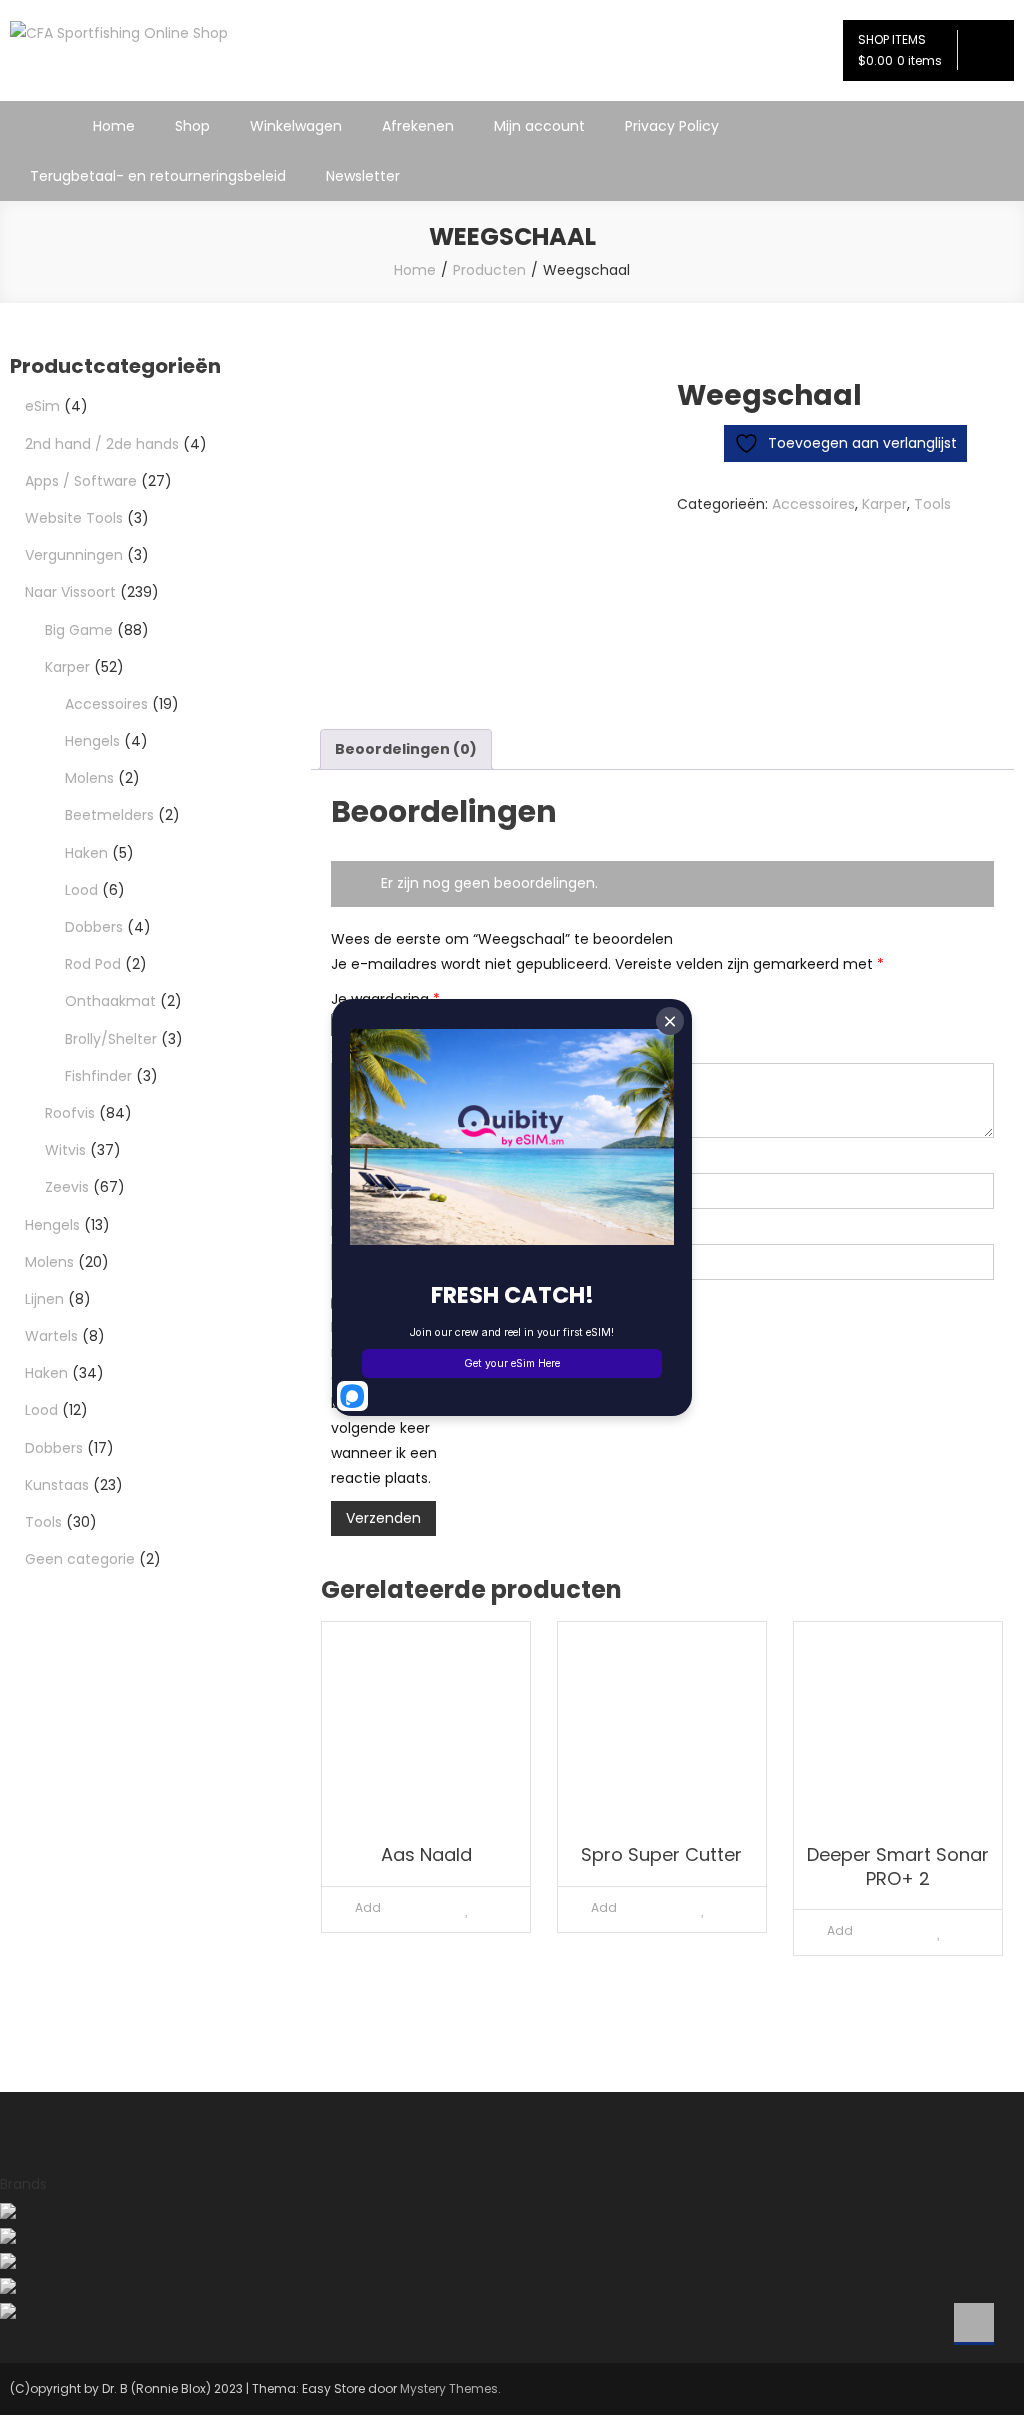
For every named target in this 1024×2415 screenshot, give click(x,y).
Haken (86, 853)
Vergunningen (74, 555)
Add (368, 1907)
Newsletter (363, 176)
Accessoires (813, 504)
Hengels (92, 741)
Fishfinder (98, 1076)
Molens (89, 778)
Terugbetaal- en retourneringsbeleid (158, 176)
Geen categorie (80, 1559)
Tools (932, 504)
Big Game (79, 630)
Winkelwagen (296, 126)
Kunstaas (57, 1485)
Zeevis (67, 1187)
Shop (192, 126)
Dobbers (94, 927)
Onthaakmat (110, 1001)
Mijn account (539, 126)
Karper (884, 504)
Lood (81, 890)
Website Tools (74, 518)
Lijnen (44, 1299)
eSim (42, 406)
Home (114, 126)
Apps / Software (81, 481)
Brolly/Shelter (111, 1039)
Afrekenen (418, 126)
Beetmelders (109, 815)
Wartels (51, 1336)
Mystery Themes (449, 2388)
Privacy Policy (672, 126)
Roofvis (70, 1113)
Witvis (65, 1150)
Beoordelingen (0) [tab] (406, 749)
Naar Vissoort (70, 592)
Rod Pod (93, 964)
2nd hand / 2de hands (102, 444)
